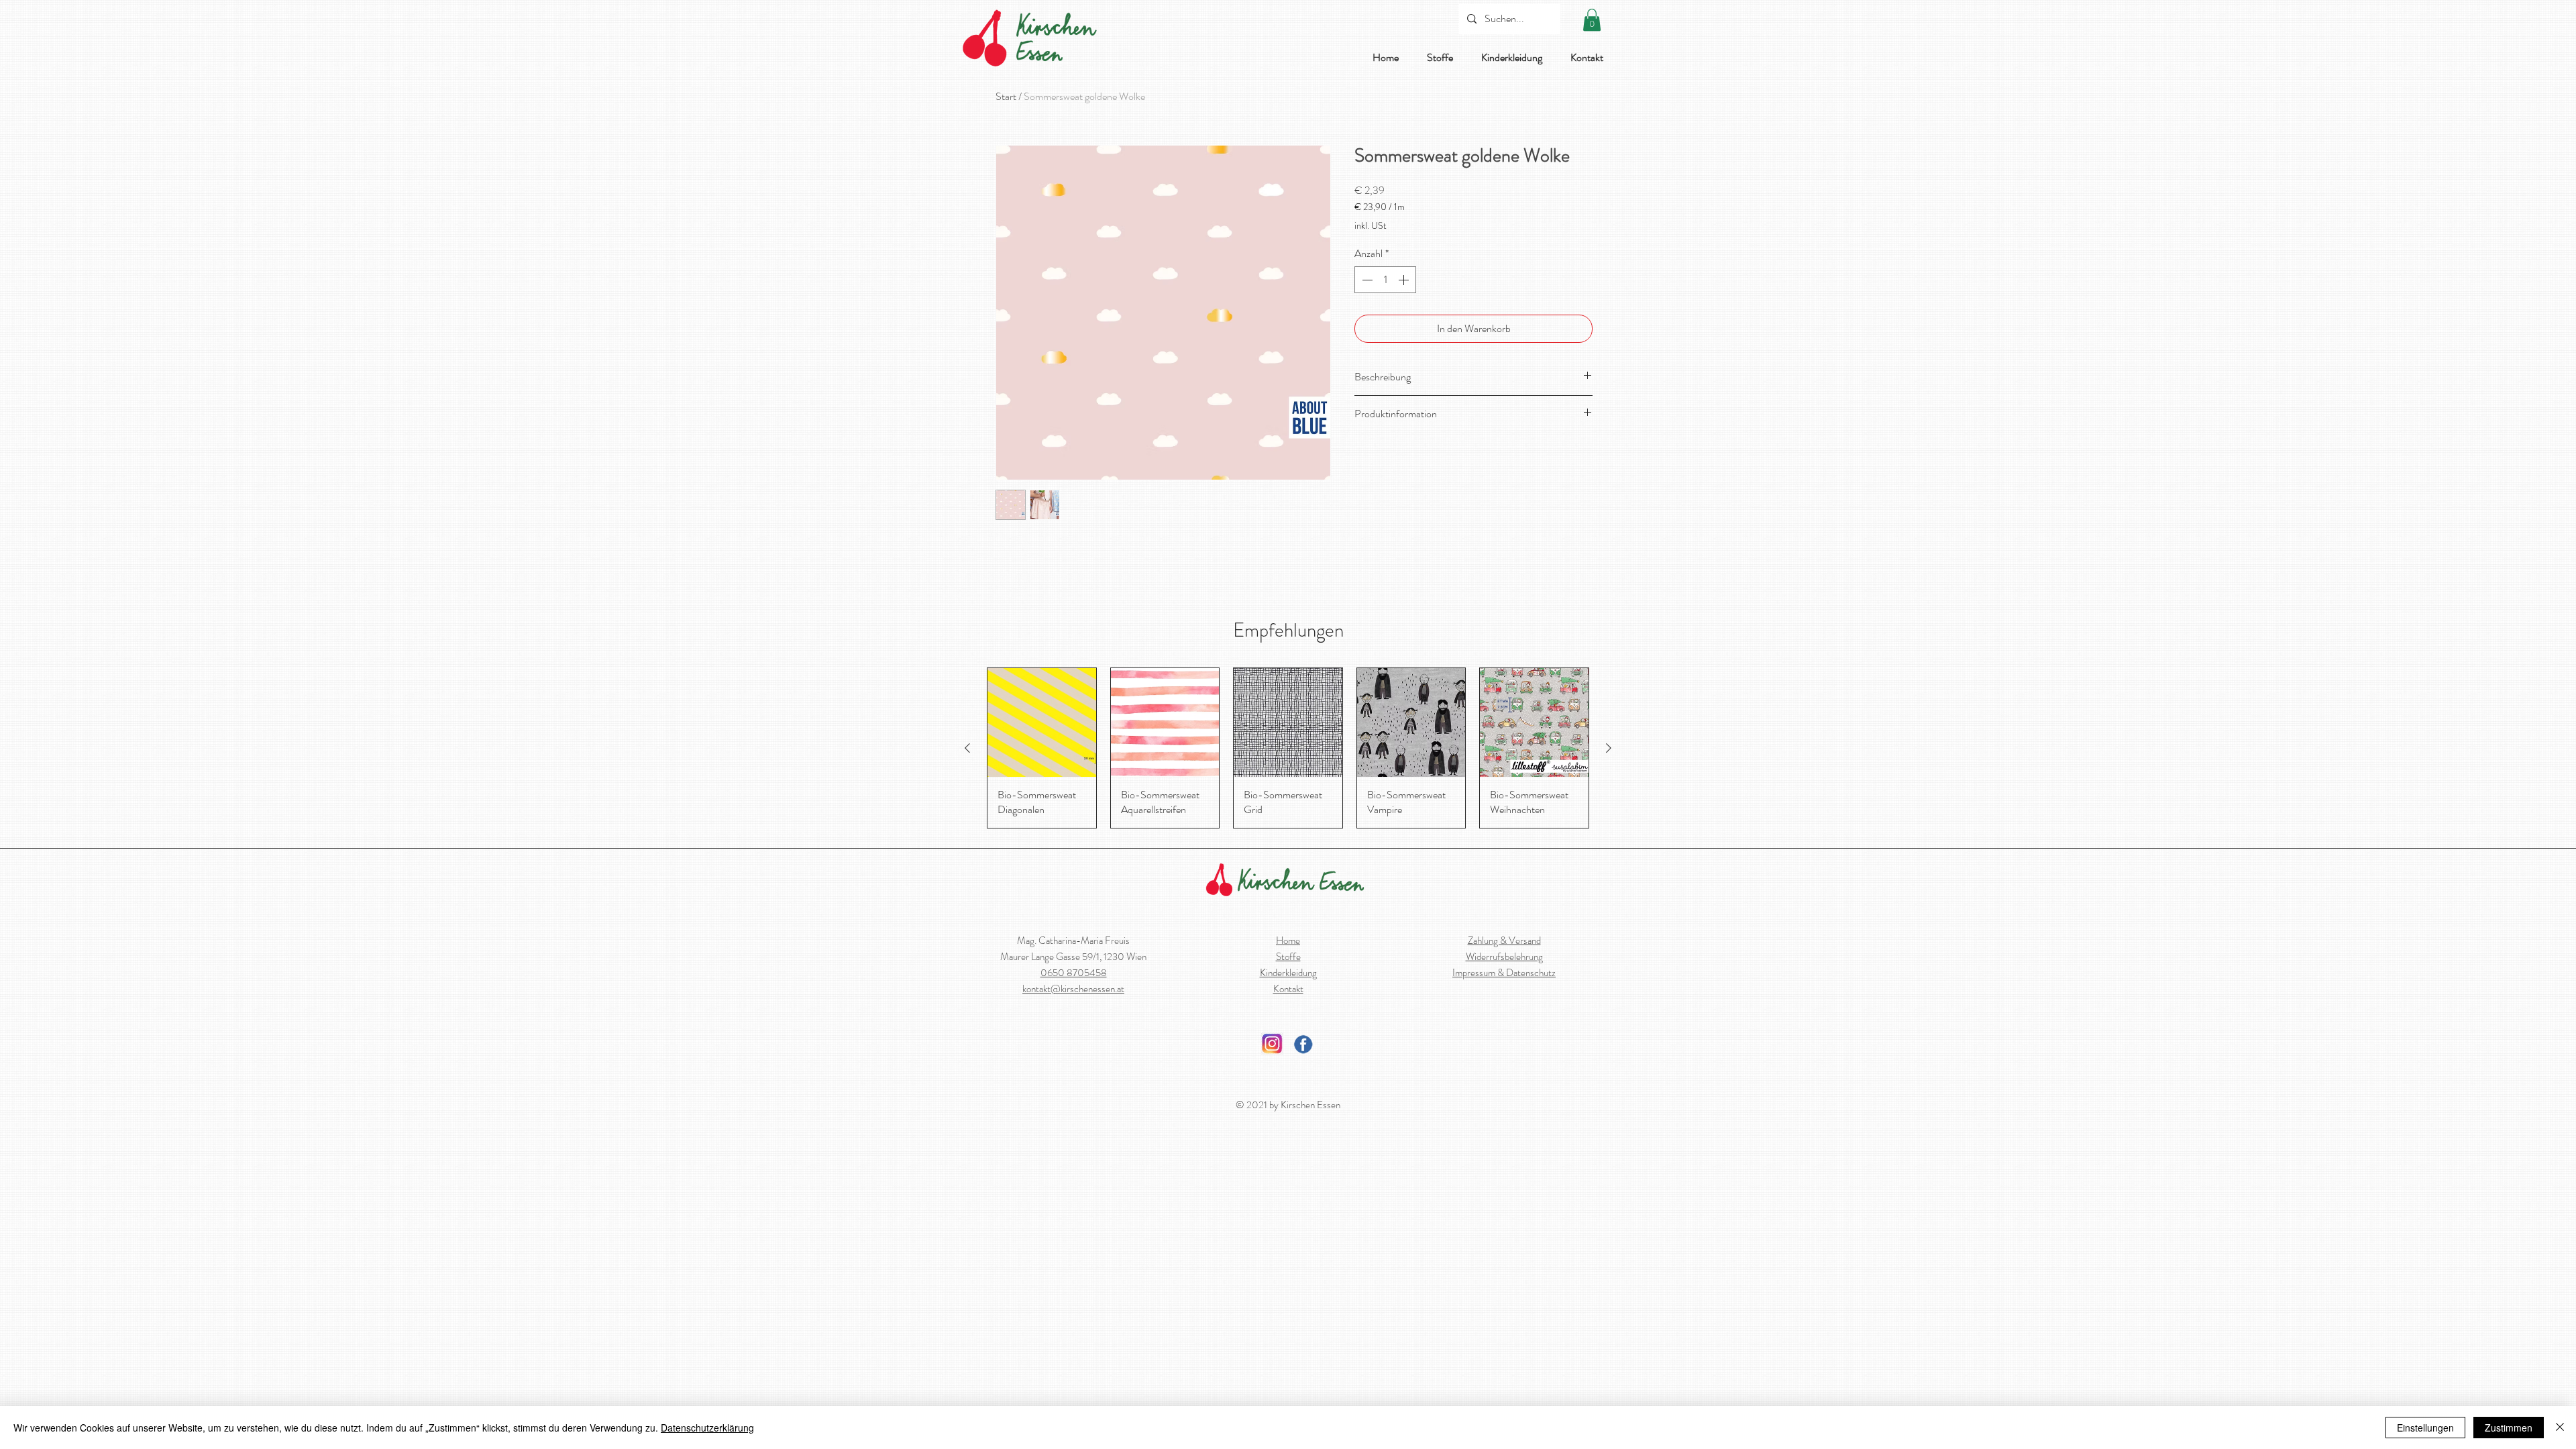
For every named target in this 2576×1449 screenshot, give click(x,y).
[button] (1592, 20)
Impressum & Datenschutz (1504, 973)
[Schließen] (2560, 1428)
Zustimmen (2509, 1428)
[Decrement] (1366, 280)
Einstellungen (2425, 1428)
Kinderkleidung (1288, 973)
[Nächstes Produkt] (1609, 748)
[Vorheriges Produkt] (967, 748)
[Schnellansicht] (1042, 722)
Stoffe (1288, 957)
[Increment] (1405, 280)
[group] (1288, 748)
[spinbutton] (1385, 280)
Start (1006, 96)
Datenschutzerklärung (707, 1428)
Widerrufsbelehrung (1504, 957)
